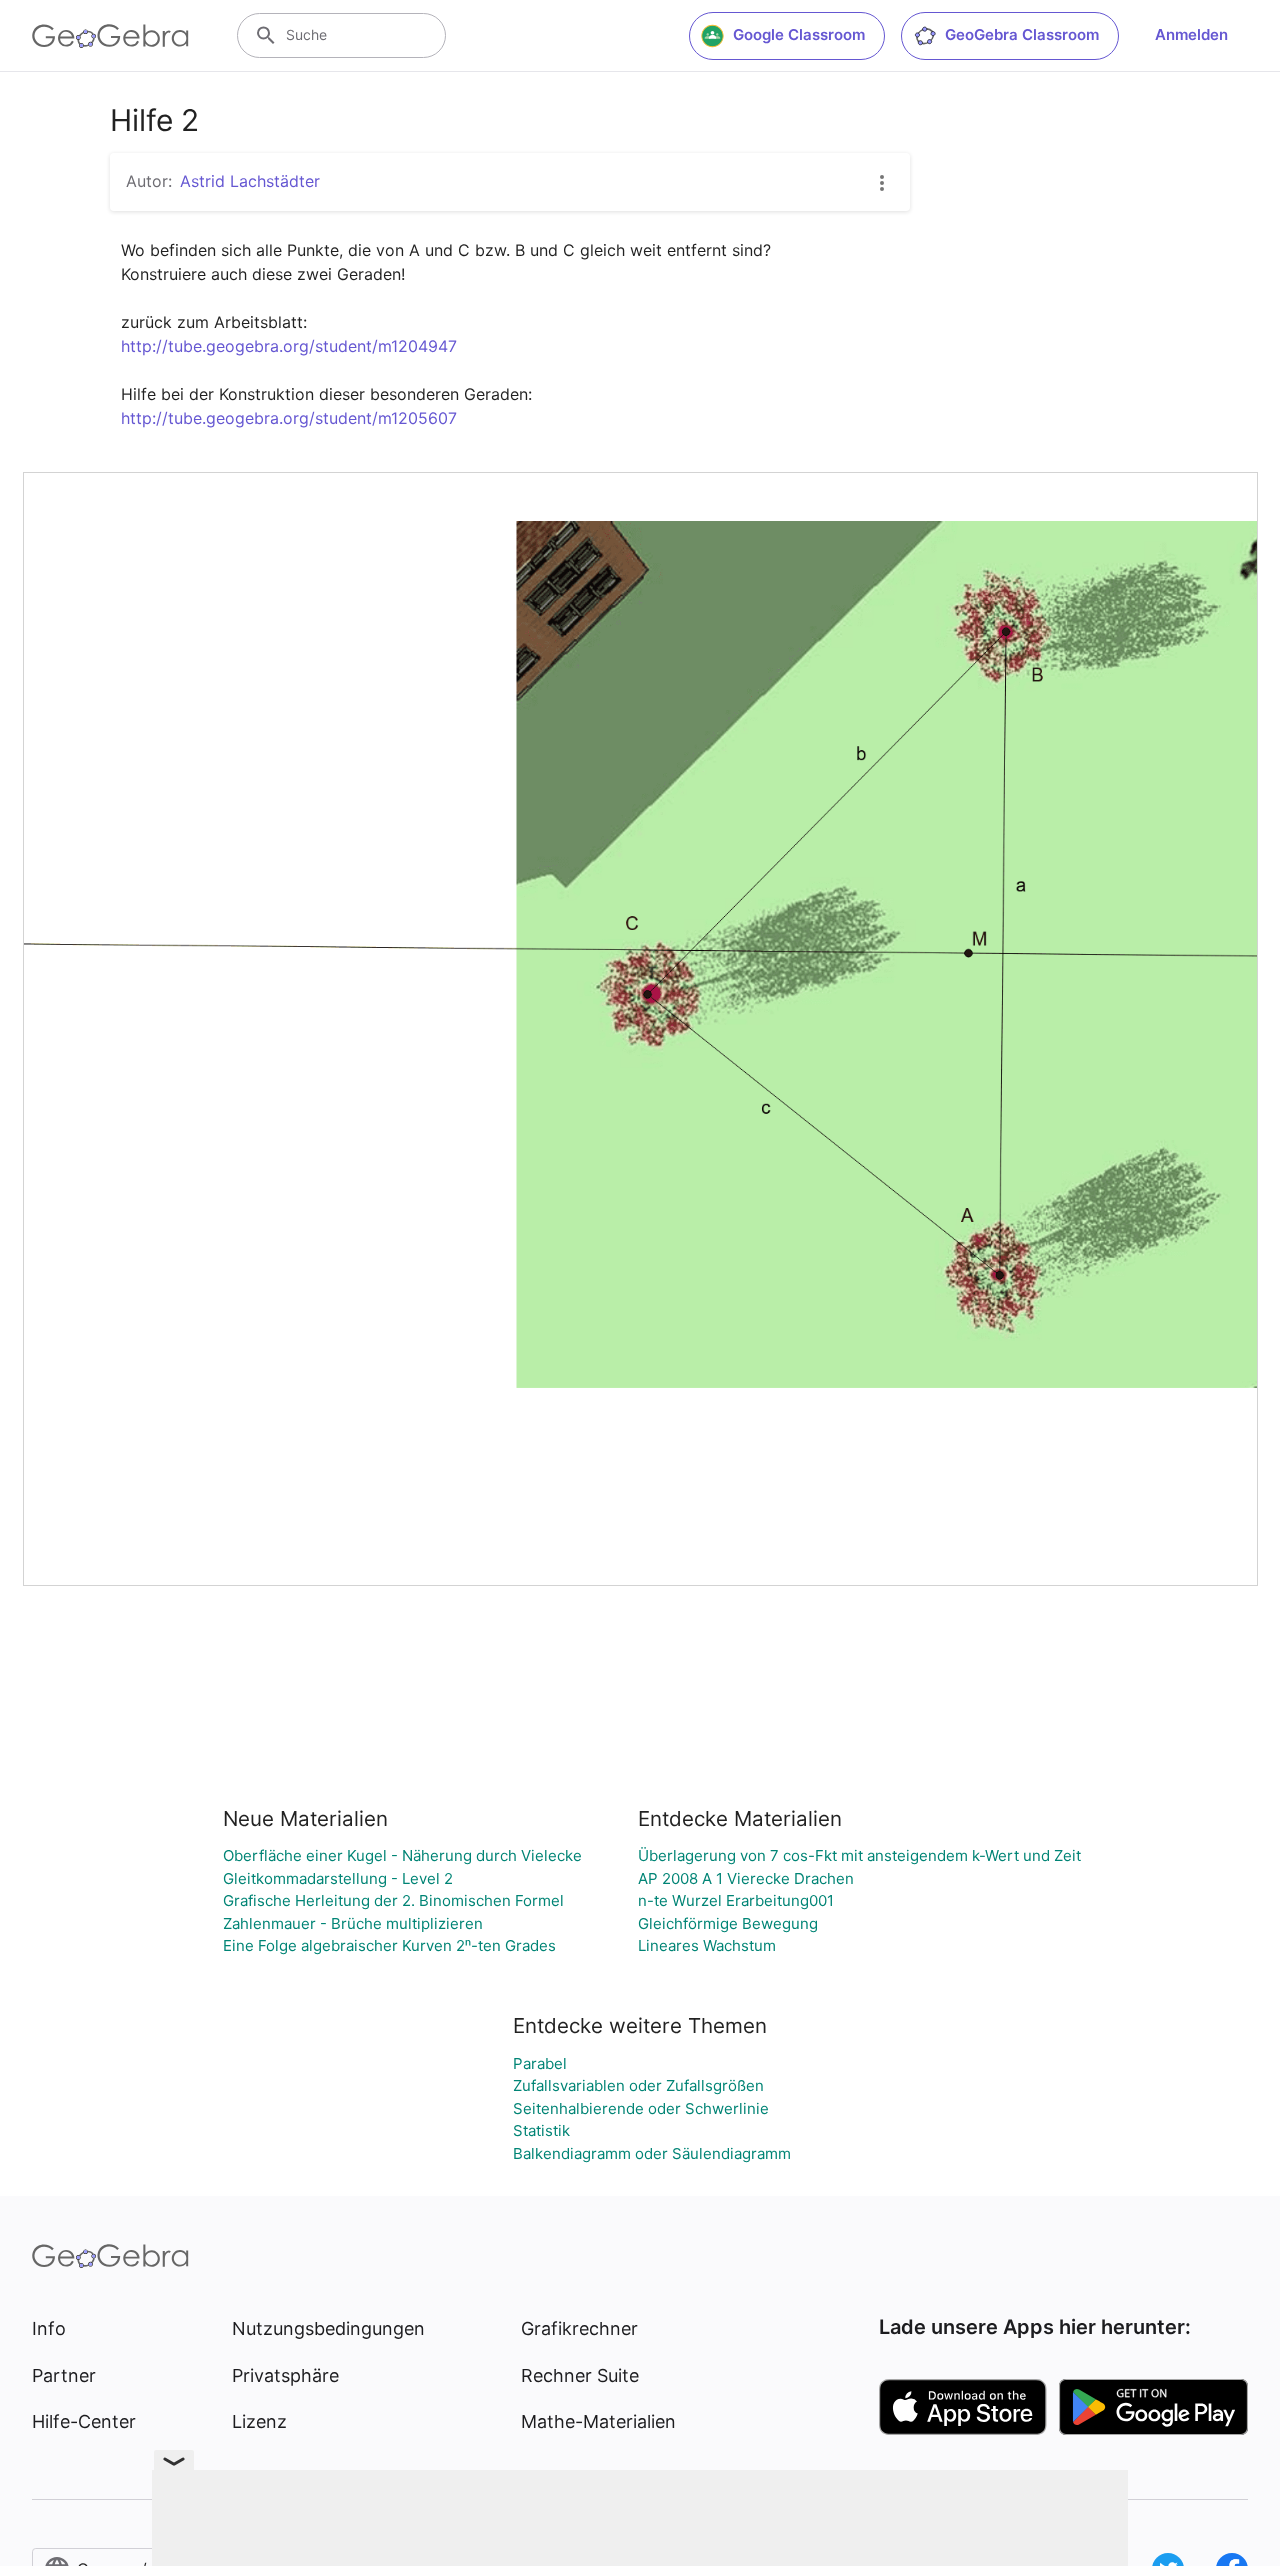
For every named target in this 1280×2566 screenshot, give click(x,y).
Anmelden (1191, 34)
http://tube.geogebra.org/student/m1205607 (289, 418)
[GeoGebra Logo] (110, 36)
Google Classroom (799, 34)
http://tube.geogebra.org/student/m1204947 (289, 346)
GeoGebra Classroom (1022, 34)
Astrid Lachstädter (250, 181)
